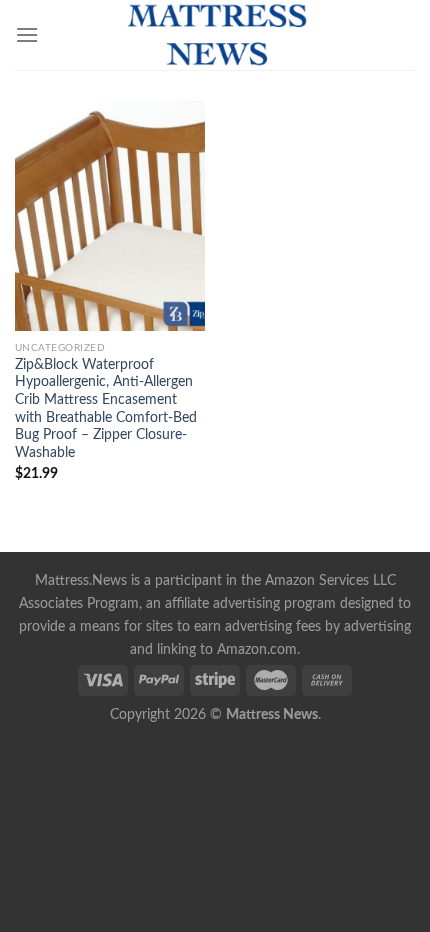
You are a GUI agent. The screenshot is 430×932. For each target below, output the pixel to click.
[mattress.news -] (215, 35)
